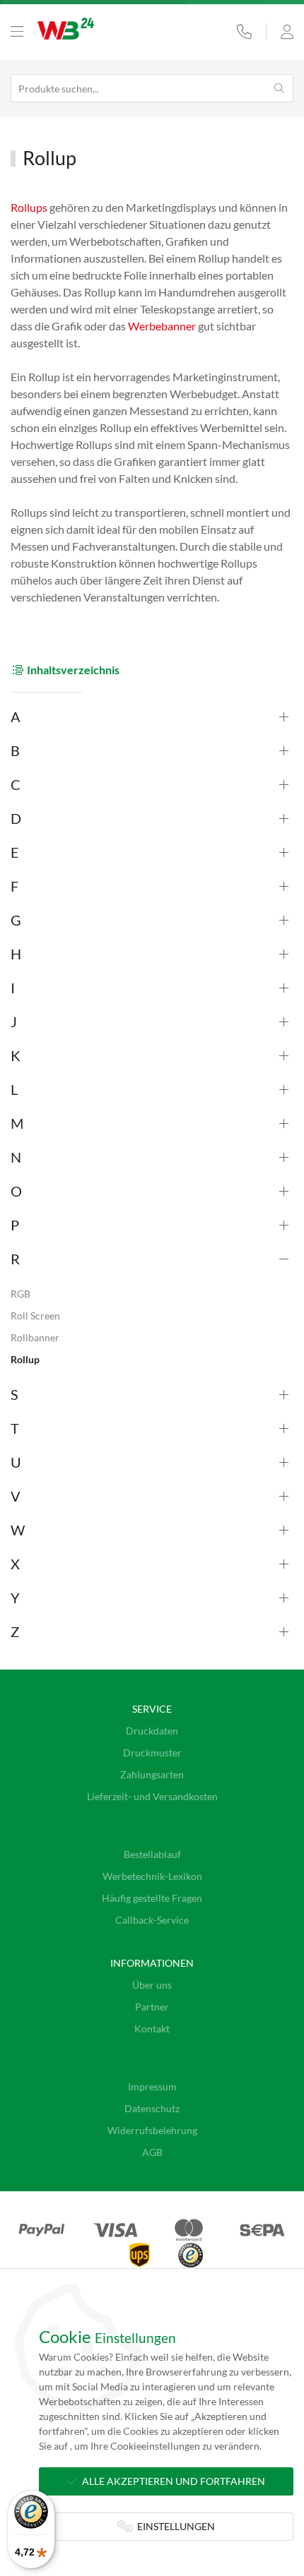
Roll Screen (35, 1316)
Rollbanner (35, 1337)
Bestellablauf (152, 1854)
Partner (152, 2007)
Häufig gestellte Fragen (152, 1898)
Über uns (152, 1985)
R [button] (15, 1259)
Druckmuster (152, 1753)
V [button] (16, 1496)
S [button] (14, 1394)
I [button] (13, 988)
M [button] (17, 1123)
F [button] (14, 886)
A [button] (16, 717)
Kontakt (152, 2029)
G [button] (16, 920)
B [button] (15, 750)
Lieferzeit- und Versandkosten (152, 1796)
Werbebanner (162, 326)
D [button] (16, 818)
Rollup (25, 1359)
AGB (152, 2152)
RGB (21, 1294)
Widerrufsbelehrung (152, 2130)
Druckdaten (152, 1731)
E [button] (15, 852)
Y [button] (15, 1598)
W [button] (18, 1530)
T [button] (15, 1428)
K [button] (16, 1055)
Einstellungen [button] (174, 2526)
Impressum (152, 2086)
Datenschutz (152, 2108)
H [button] (16, 954)
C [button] (16, 784)
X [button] (15, 1564)
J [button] (14, 1022)
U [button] (16, 1462)
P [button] (15, 1225)
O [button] (16, 1191)
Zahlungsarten (152, 1774)
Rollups (29, 207)
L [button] (14, 1089)
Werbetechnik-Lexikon (152, 1876)
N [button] (16, 1157)
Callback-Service (152, 1920)
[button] (17, 32)
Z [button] (15, 1631)
